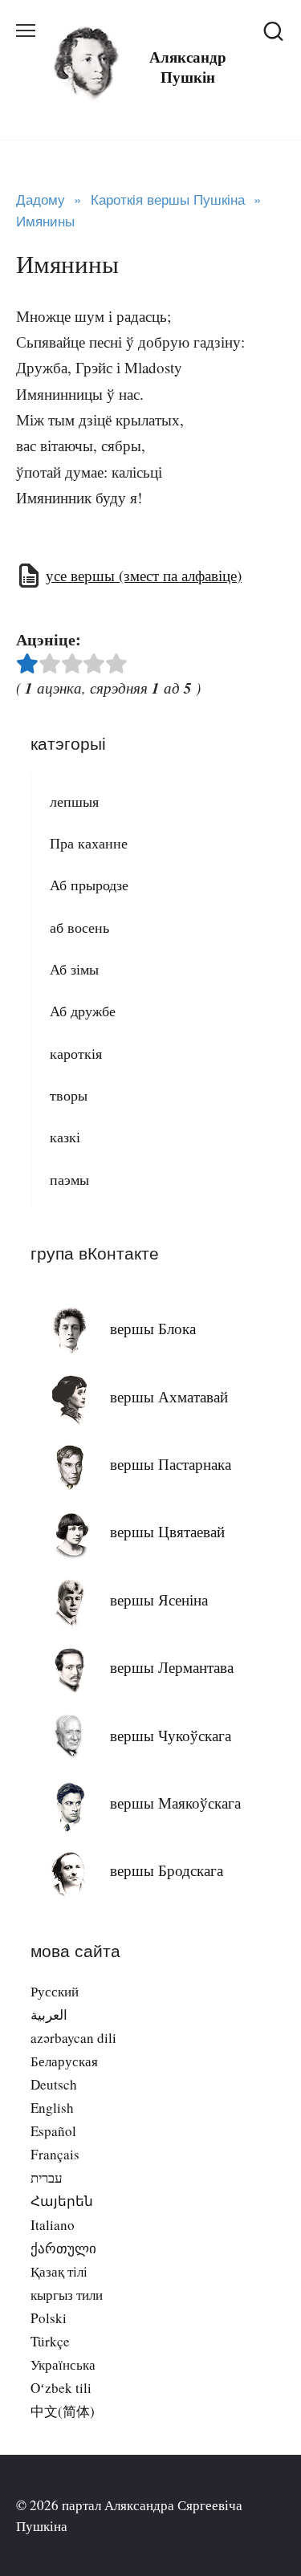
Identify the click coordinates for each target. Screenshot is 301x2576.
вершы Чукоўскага (171, 1735)
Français (55, 2154)
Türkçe (50, 2341)
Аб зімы (74, 969)
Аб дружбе (83, 1011)
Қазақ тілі (59, 2271)
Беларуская (64, 2061)
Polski (49, 2318)
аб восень (79, 927)
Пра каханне (89, 843)
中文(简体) (63, 2411)
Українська (63, 2364)
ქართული (63, 2248)
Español (53, 2131)
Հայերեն (62, 2201)
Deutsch (54, 2084)
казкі (65, 1137)
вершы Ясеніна (159, 1599)
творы (69, 1095)
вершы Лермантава (172, 1667)
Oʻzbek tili (61, 2388)
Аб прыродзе (89, 885)
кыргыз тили (67, 2295)
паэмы (69, 1179)
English (52, 2108)
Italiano (53, 2225)
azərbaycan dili (73, 2038)
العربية (49, 2014)
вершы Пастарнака (171, 1464)
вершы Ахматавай (169, 1396)
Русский (55, 1991)
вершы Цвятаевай (167, 1531)
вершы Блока (153, 1328)
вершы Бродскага (167, 1870)
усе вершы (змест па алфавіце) (144, 575)
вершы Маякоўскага (175, 1803)
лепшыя (74, 801)
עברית (47, 2177)
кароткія (76, 1053)
